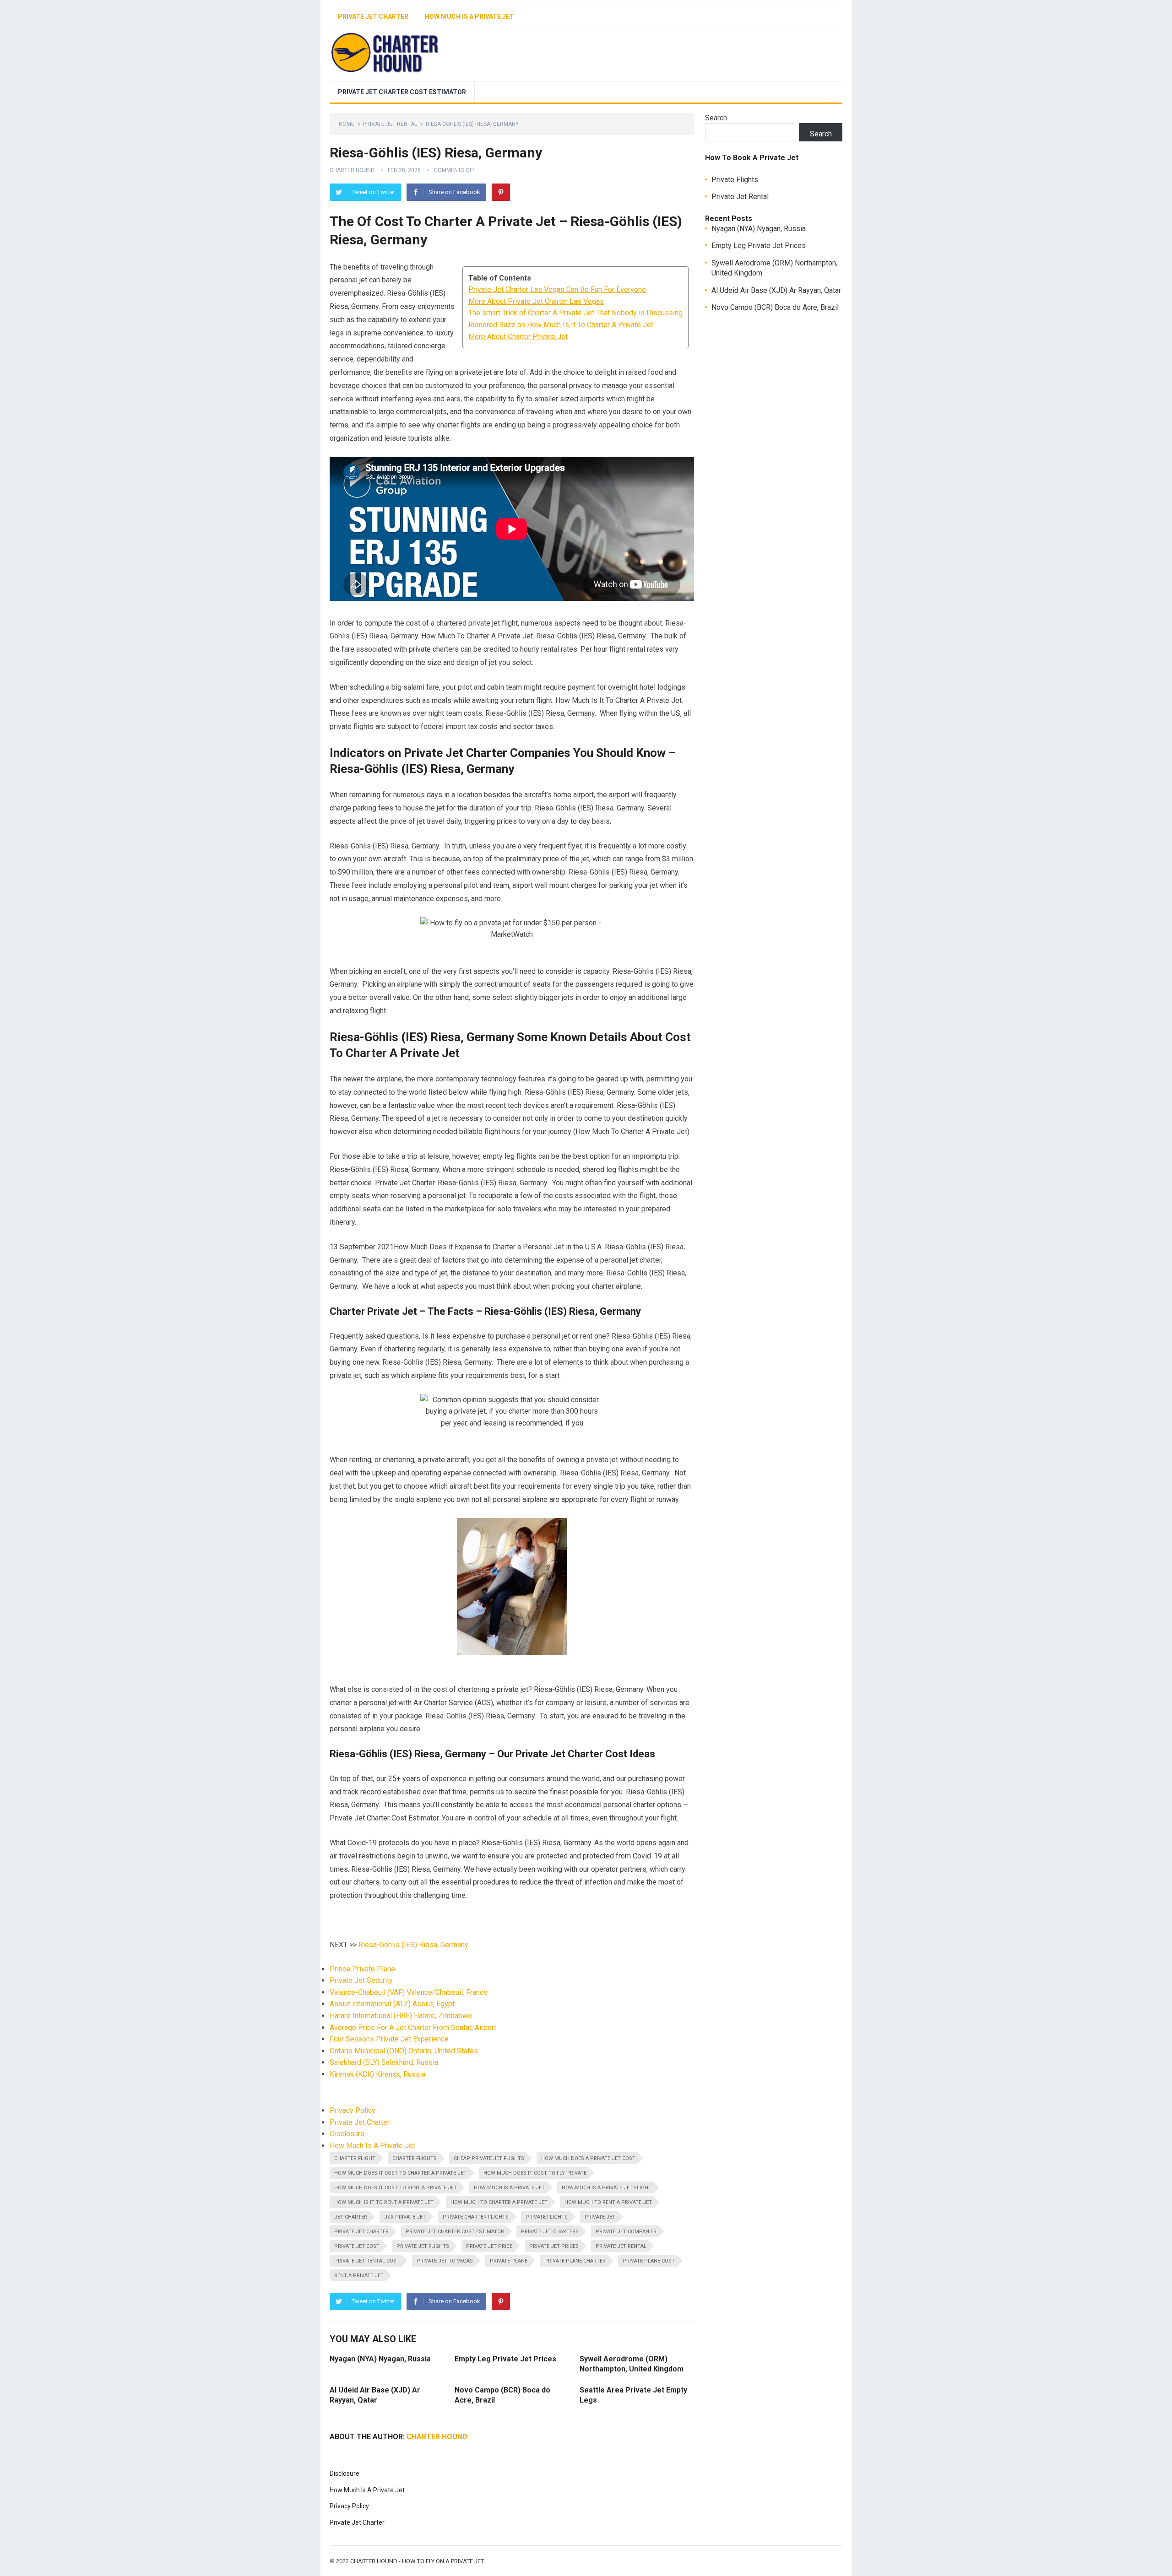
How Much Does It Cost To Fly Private (535, 2173)
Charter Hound (352, 170)
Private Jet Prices (554, 2246)
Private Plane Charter (575, 2261)
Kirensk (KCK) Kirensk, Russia (377, 2074)
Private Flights (547, 2217)
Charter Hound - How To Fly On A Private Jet (417, 2561)
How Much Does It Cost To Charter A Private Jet (400, 2173)
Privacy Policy (353, 2110)
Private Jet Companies (626, 2232)
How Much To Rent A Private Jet (608, 2202)
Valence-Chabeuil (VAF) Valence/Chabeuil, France (409, 1992)
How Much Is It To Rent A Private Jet (384, 2202)
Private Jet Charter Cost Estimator (402, 92)
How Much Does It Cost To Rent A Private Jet (396, 2188)
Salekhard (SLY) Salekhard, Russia (384, 2062)
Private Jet (600, 2217)
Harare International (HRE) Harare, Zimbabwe (401, 2016)
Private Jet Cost (357, 2246)
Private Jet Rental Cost (367, 2261)
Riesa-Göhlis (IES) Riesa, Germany (413, 1945)
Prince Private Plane (362, 1969)
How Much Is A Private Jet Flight (607, 2188)
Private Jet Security (361, 1980)
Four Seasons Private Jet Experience (389, 2039)
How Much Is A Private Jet (469, 16)
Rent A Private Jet (359, 2276)
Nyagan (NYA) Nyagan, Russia (380, 2359)
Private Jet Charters (550, 2232)
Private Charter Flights (476, 2217)
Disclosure (347, 2134)
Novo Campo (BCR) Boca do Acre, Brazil (775, 307)
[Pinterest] (501, 192)
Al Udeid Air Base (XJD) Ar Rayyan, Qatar (776, 290)
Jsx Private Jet (405, 2217)
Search (716, 118)
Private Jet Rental (390, 124)
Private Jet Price (489, 2246)
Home (347, 124)
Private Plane (509, 2261)
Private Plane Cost (649, 2261)
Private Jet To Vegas (445, 2261)
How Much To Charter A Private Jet (499, 2202)
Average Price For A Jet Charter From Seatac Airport (413, 2028)
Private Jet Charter (373, 16)
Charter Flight (355, 2158)
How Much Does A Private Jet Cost (588, 2158)
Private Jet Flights (423, 2246)
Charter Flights (415, 2158)
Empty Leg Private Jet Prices (505, 2359)
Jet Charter (351, 2217)
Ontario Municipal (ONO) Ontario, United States (404, 2051)
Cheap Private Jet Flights (489, 2158)
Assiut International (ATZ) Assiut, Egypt (392, 2004)
